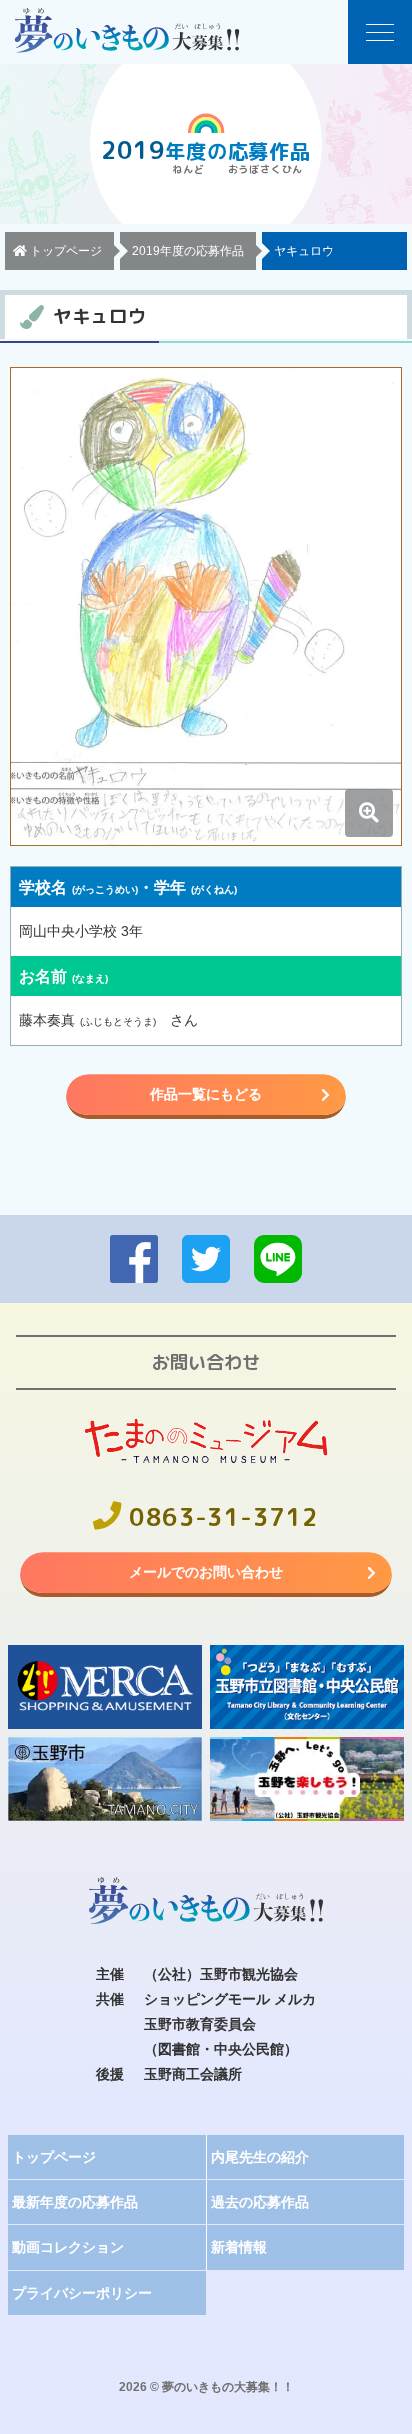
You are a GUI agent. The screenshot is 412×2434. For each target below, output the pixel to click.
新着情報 (239, 2247)
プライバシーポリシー (82, 2293)
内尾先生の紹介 (260, 2157)
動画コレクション (68, 2247)
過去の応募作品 (260, 2202)
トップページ (54, 2157)
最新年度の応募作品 (75, 2202)
